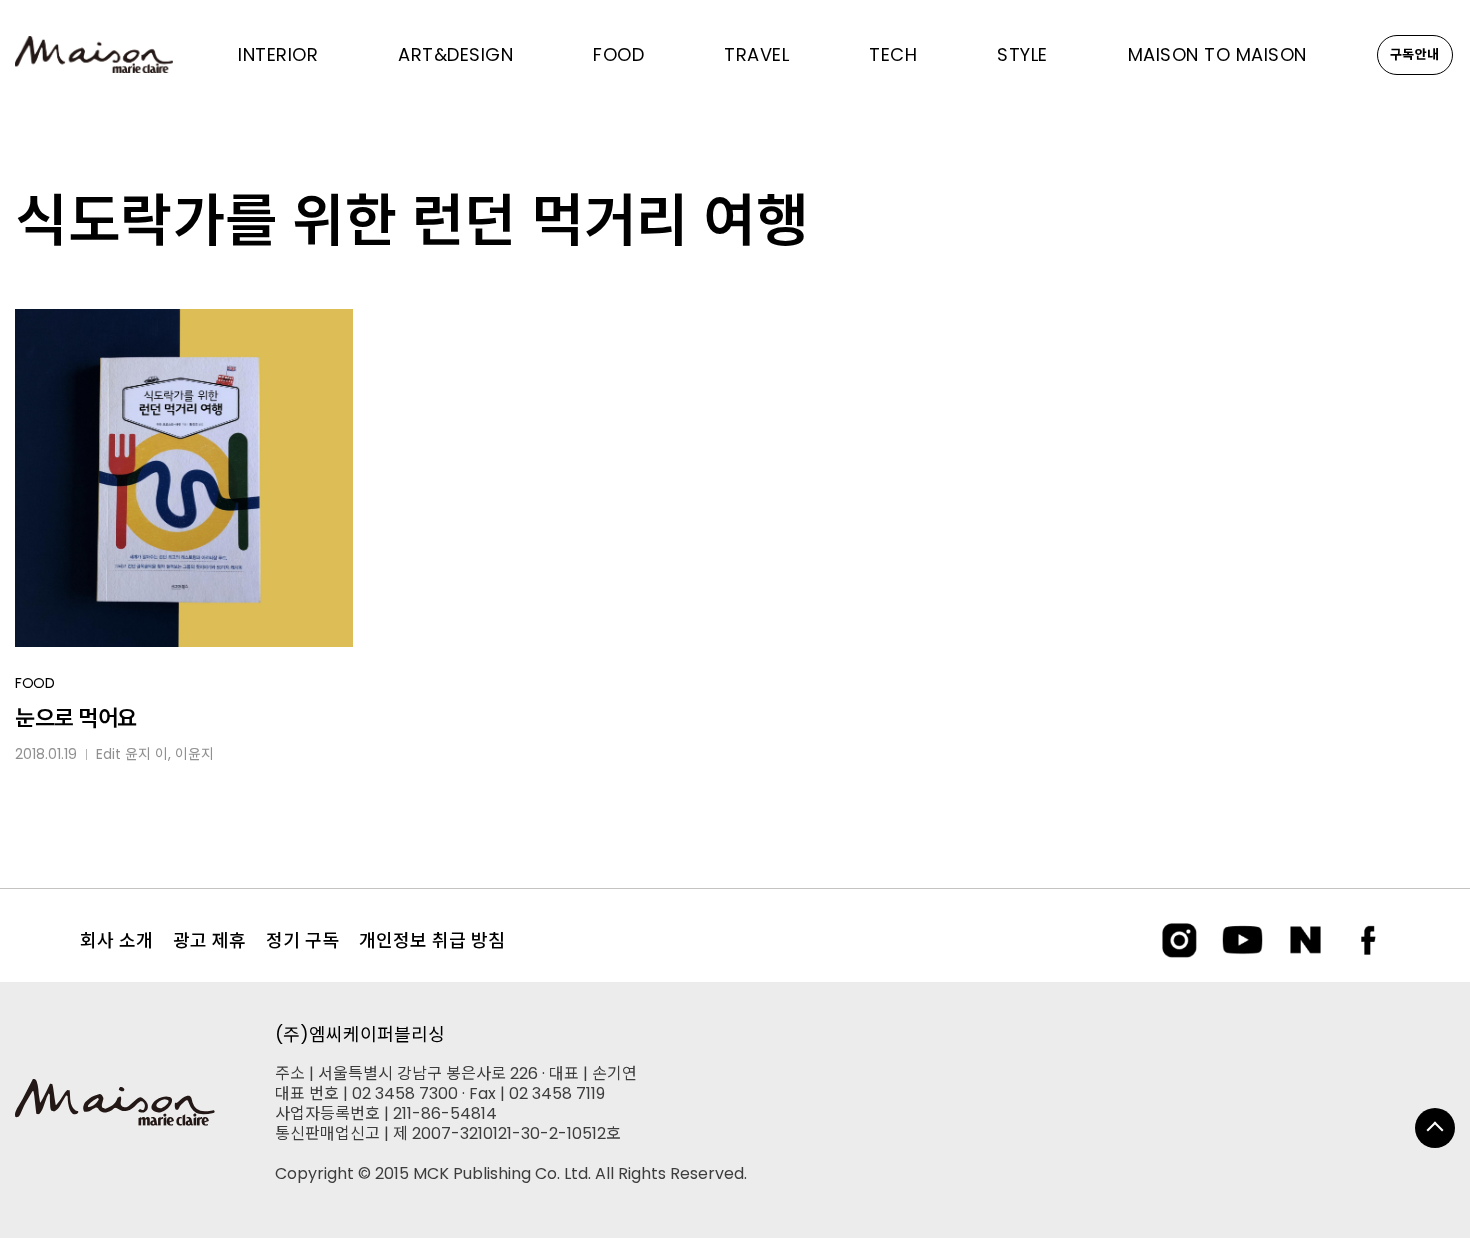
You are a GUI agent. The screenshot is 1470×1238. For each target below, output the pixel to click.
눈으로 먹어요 (76, 718)
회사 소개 (116, 940)
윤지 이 (146, 754)
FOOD (35, 683)
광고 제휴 (209, 940)
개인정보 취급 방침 (432, 940)
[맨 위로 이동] (1435, 1128)
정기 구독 (302, 940)
